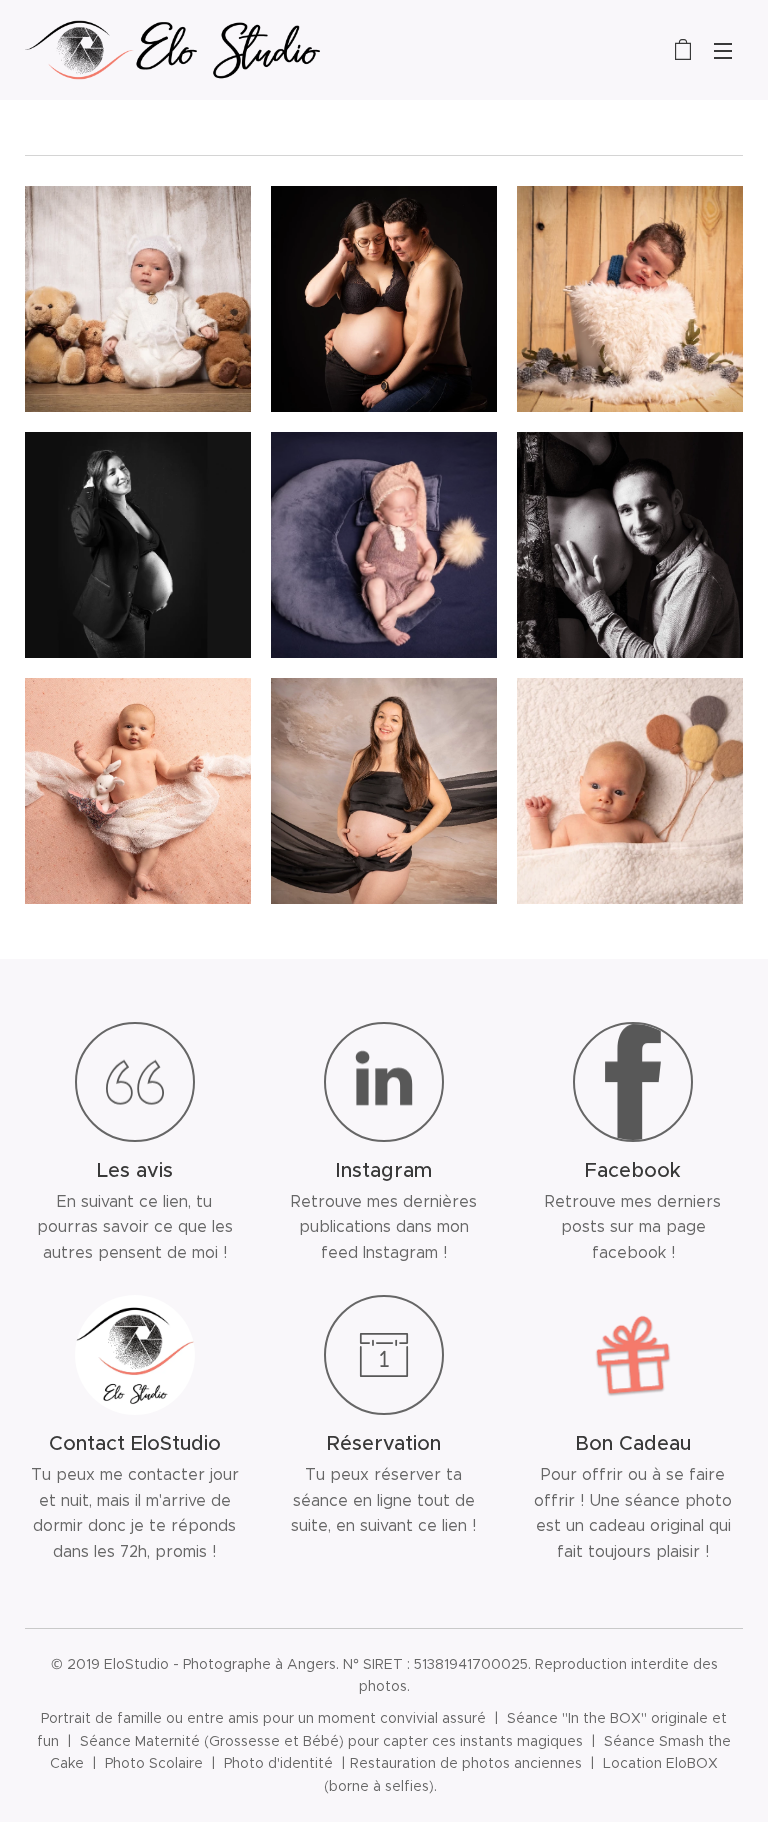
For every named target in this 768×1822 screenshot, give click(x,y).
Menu (723, 50)
